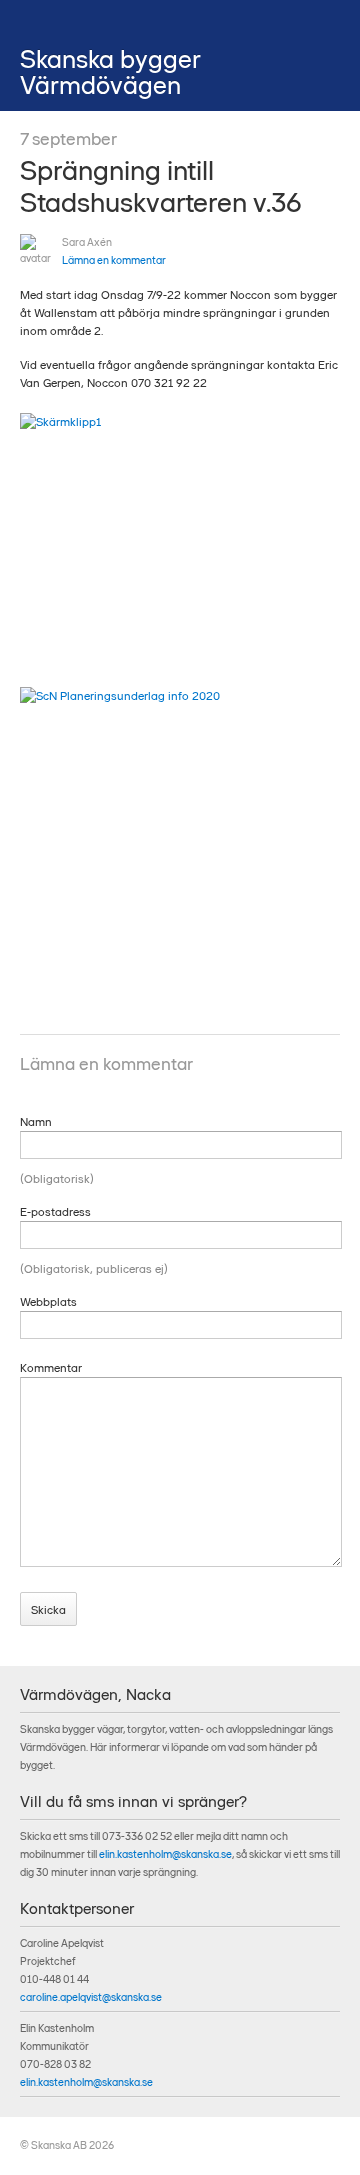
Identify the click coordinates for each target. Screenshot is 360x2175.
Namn (36, 1122)
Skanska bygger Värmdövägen (110, 72)
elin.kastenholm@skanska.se (165, 1854)
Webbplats (48, 1302)
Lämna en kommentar (114, 260)
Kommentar (51, 1368)
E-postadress (55, 1212)
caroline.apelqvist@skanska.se (91, 1997)
